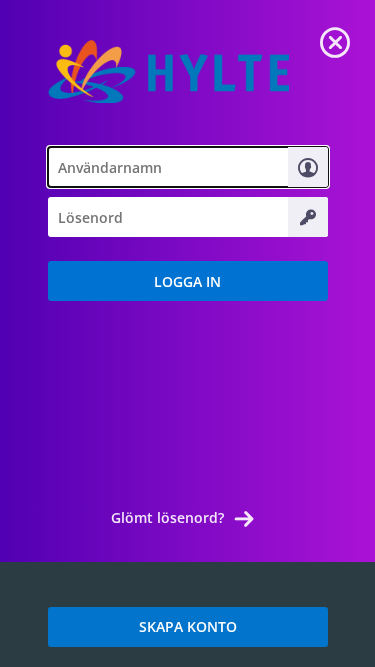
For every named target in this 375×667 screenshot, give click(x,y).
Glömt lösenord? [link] (167, 517)
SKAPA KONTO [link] (188, 626)
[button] (188, 281)
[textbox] (188, 167)
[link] (335, 40)
